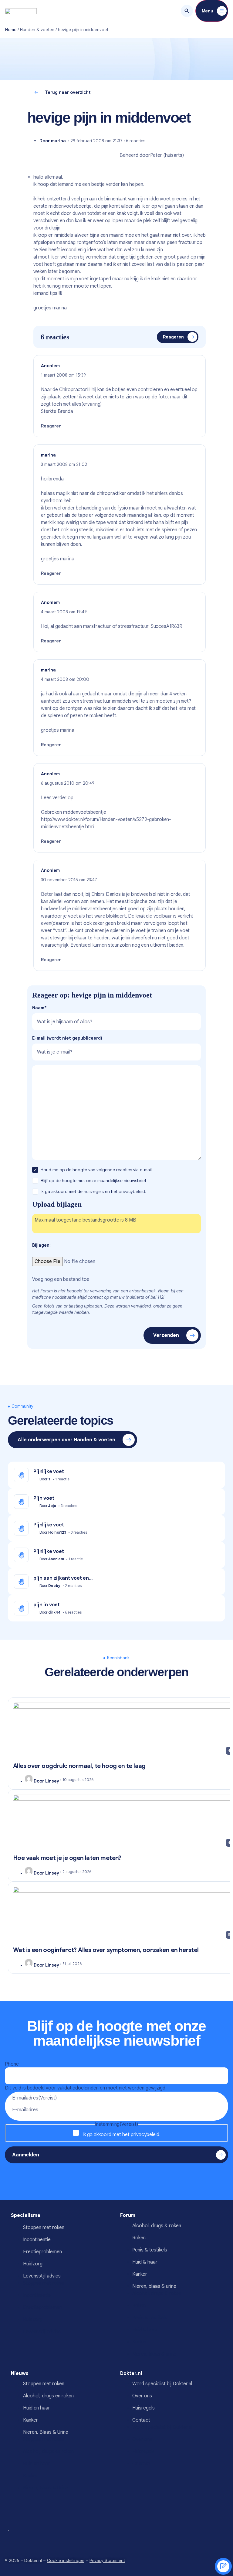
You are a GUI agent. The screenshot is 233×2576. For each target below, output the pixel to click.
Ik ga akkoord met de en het (93, 1192)
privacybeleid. (132, 1192)
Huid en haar (37, 2408)
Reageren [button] (51, 426)
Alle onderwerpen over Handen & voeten (66, 1440)
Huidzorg (33, 2264)
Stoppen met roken (44, 2228)
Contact (141, 2420)
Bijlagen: (41, 1245)
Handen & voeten (37, 30)
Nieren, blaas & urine (154, 2286)
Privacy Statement (107, 2561)
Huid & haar (145, 2262)
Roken (139, 2238)
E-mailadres (34, 2098)
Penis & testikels (150, 2250)
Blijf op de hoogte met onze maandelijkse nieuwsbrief (94, 1181)
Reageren (173, 337)
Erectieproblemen (42, 2252)
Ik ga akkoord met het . (122, 2135)
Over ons (142, 2396)
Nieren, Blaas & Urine (46, 2432)
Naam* (39, 1008)
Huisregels (144, 2408)
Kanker (140, 2274)
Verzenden (166, 1335)
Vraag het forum (223, 2566)
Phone (12, 2064)
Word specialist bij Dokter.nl (162, 2384)
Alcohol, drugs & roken (157, 2226)
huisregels (94, 1192)
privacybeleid (145, 2135)
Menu (208, 11)
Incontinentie (37, 2240)
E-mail (67, 1038)
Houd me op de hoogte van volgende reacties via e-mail (97, 1170)
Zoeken (187, 11)
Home (11, 30)
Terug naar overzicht (68, 92)
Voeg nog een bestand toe (61, 1279)
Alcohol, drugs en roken (48, 2396)
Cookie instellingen (66, 2561)
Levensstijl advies (42, 2276)
